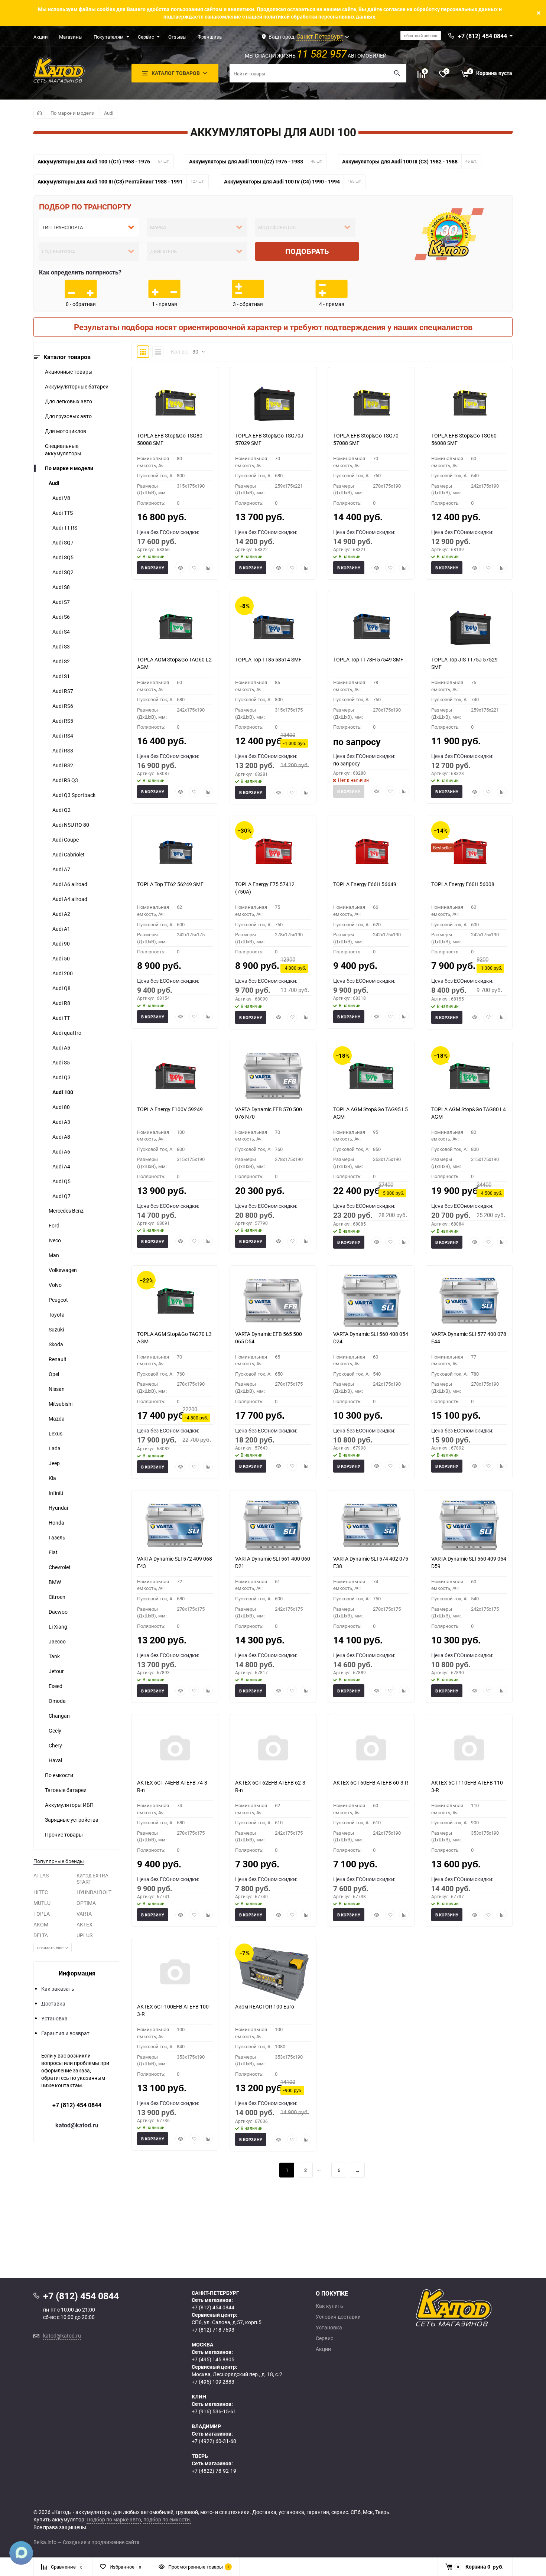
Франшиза (210, 37)
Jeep (54, 1463)
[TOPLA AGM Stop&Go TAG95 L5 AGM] (371, 1076)
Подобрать (307, 251)
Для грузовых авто (68, 416)
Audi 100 (63, 1092)
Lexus (56, 1433)
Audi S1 (61, 676)
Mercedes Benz (66, 1211)
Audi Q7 (61, 1196)
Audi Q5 (61, 1181)
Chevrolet (60, 1567)
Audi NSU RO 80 (71, 825)
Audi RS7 (63, 691)
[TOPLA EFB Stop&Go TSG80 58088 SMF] (175, 402)
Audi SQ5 (63, 557)
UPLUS (84, 1935)
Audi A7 (61, 869)
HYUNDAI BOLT (94, 1892)
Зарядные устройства (72, 1820)
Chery (55, 1745)
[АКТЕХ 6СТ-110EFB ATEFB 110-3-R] (469, 1749)
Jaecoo (57, 1641)
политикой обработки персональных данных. (320, 17)
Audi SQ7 (63, 542)
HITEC (41, 1892)
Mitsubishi (61, 1404)
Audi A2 (61, 914)
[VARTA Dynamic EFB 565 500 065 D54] (273, 1301)
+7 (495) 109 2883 (213, 2382)
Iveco (55, 1240)
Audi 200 (63, 973)
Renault (58, 1359)
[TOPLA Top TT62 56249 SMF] (175, 851)
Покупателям (109, 37)
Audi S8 (61, 587)
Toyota (57, 1315)
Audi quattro (67, 1033)
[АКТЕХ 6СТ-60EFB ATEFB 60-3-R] (371, 1749)
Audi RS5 (63, 721)
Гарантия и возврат (65, 2033)
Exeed (56, 1686)
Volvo (55, 1285)
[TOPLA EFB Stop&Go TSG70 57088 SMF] (371, 402)
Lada (55, 1448)
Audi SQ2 (63, 572)
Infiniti (56, 1493)
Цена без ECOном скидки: (168, 532)
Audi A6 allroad (70, 884)
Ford (54, 1225)
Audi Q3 (61, 1077)
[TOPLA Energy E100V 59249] (175, 1076)
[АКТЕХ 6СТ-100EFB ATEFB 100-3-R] (175, 1973)
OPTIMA (86, 1903)
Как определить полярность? (80, 272)
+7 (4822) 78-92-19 (214, 2471)
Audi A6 (61, 1152)
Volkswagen (63, 1270)
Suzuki (56, 1329)
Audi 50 (61, 958)
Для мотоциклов (66, 431)
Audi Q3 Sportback (74, 795)
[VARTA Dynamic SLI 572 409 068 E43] (175, 1525)
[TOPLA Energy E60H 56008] (469, 851)
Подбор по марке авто (114, 2519)
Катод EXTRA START (92, 1879)
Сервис (146, 37)
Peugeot (58, 1300)
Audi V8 (61, 498)
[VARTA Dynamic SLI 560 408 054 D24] (371, 1301)
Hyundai (58, 1508)
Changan (59, 1716)
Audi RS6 (63, 706)
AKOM (41, 1924)
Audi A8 (61, 1137)
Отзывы (177, 37)
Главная (39, 113)
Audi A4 (61, 1166)
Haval (55, 1760)
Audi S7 (61, 602)
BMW (55, 1582)
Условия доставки (338, 2317)
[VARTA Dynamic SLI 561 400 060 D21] (273, 1525)
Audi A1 (61, 929)
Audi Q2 (61, 810)
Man (54, 1255)
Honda (56, 1523)
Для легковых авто (69, 401)
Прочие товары (64, 1835)
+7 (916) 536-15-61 (214, 2411)
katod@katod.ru (77, 2125)
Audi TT (61, 1018)
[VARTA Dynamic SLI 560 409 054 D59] (469, 1525)
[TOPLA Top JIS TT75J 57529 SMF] (469, 626)
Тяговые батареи (66, 1790)
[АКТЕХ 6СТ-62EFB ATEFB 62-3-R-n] (273, 1749)
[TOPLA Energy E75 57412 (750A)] (273, 851)
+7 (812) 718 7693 (213, 2330)
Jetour (56, 1671)
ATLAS (41, 1875)
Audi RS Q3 (65, 780)
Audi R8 (61, 1003)
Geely (55, 1731)
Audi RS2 (63, 765)
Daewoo (58, 1612)
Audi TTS (63, 513)
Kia (52, 1478)
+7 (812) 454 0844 (77, 2105)
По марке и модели (73, 113)
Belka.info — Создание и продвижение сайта (87, 2542)
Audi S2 (61, 661)
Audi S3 (61, 646)
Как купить (329, 2306)
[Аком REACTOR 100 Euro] (273, 1973)
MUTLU (42, 1903)
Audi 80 (61, 1107)
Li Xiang (58, 1627)
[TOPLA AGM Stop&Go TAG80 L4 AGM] (469, 1076)
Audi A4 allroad (70, 899)
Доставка (53, 2003)
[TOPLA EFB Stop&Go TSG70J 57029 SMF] (273, 402)
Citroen (57, 1597)
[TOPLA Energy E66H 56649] (371, 851)
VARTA (84, 1914)
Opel (54, 1374)
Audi (109, 113)
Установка (54, 2018)
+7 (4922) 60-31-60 (214, 2441)
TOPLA (42, 1914)
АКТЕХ (84, 1924)
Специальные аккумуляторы (63, 450)
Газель (57, 1537)
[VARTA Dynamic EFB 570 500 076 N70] (273, 1076)
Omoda (57, 1701)
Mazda (57, 1419)
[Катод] (481, 2308)
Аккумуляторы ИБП (69, 1805)
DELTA (41, 1935)
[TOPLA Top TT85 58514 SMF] (273, 626)
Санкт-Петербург (320, 36)
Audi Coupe (66, 840)
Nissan (57, 1389)
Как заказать (58, 1989)
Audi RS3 (63, 750)
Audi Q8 (61, 988)
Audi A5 (61, 1048)
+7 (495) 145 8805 (213, 2359)
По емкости (59, 1775)
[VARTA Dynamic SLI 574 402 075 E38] (371, 1525)
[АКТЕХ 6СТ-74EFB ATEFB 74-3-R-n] (175, 1749)
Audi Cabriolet (69, 854)
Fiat (53, 1552)
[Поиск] (397, 73)
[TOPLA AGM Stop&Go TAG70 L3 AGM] (175, 1301)
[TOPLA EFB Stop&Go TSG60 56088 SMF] (469, 402)
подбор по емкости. (167, 2519)
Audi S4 (61, 632)
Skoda (56, 1344)
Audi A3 (61, 1122)
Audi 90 (61, 944)
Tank (54, 1656)
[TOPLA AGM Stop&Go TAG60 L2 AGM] (175, 626)
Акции (41, 37)
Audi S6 (61, 617)
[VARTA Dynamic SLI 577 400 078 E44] (469, 1301)
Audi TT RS (65, 528)
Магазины (71, 37)
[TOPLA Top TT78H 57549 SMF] (371, 626)
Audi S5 (61, 1062)
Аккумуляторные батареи (77, 386)
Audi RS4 (63, 736)
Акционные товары (69, 372)
